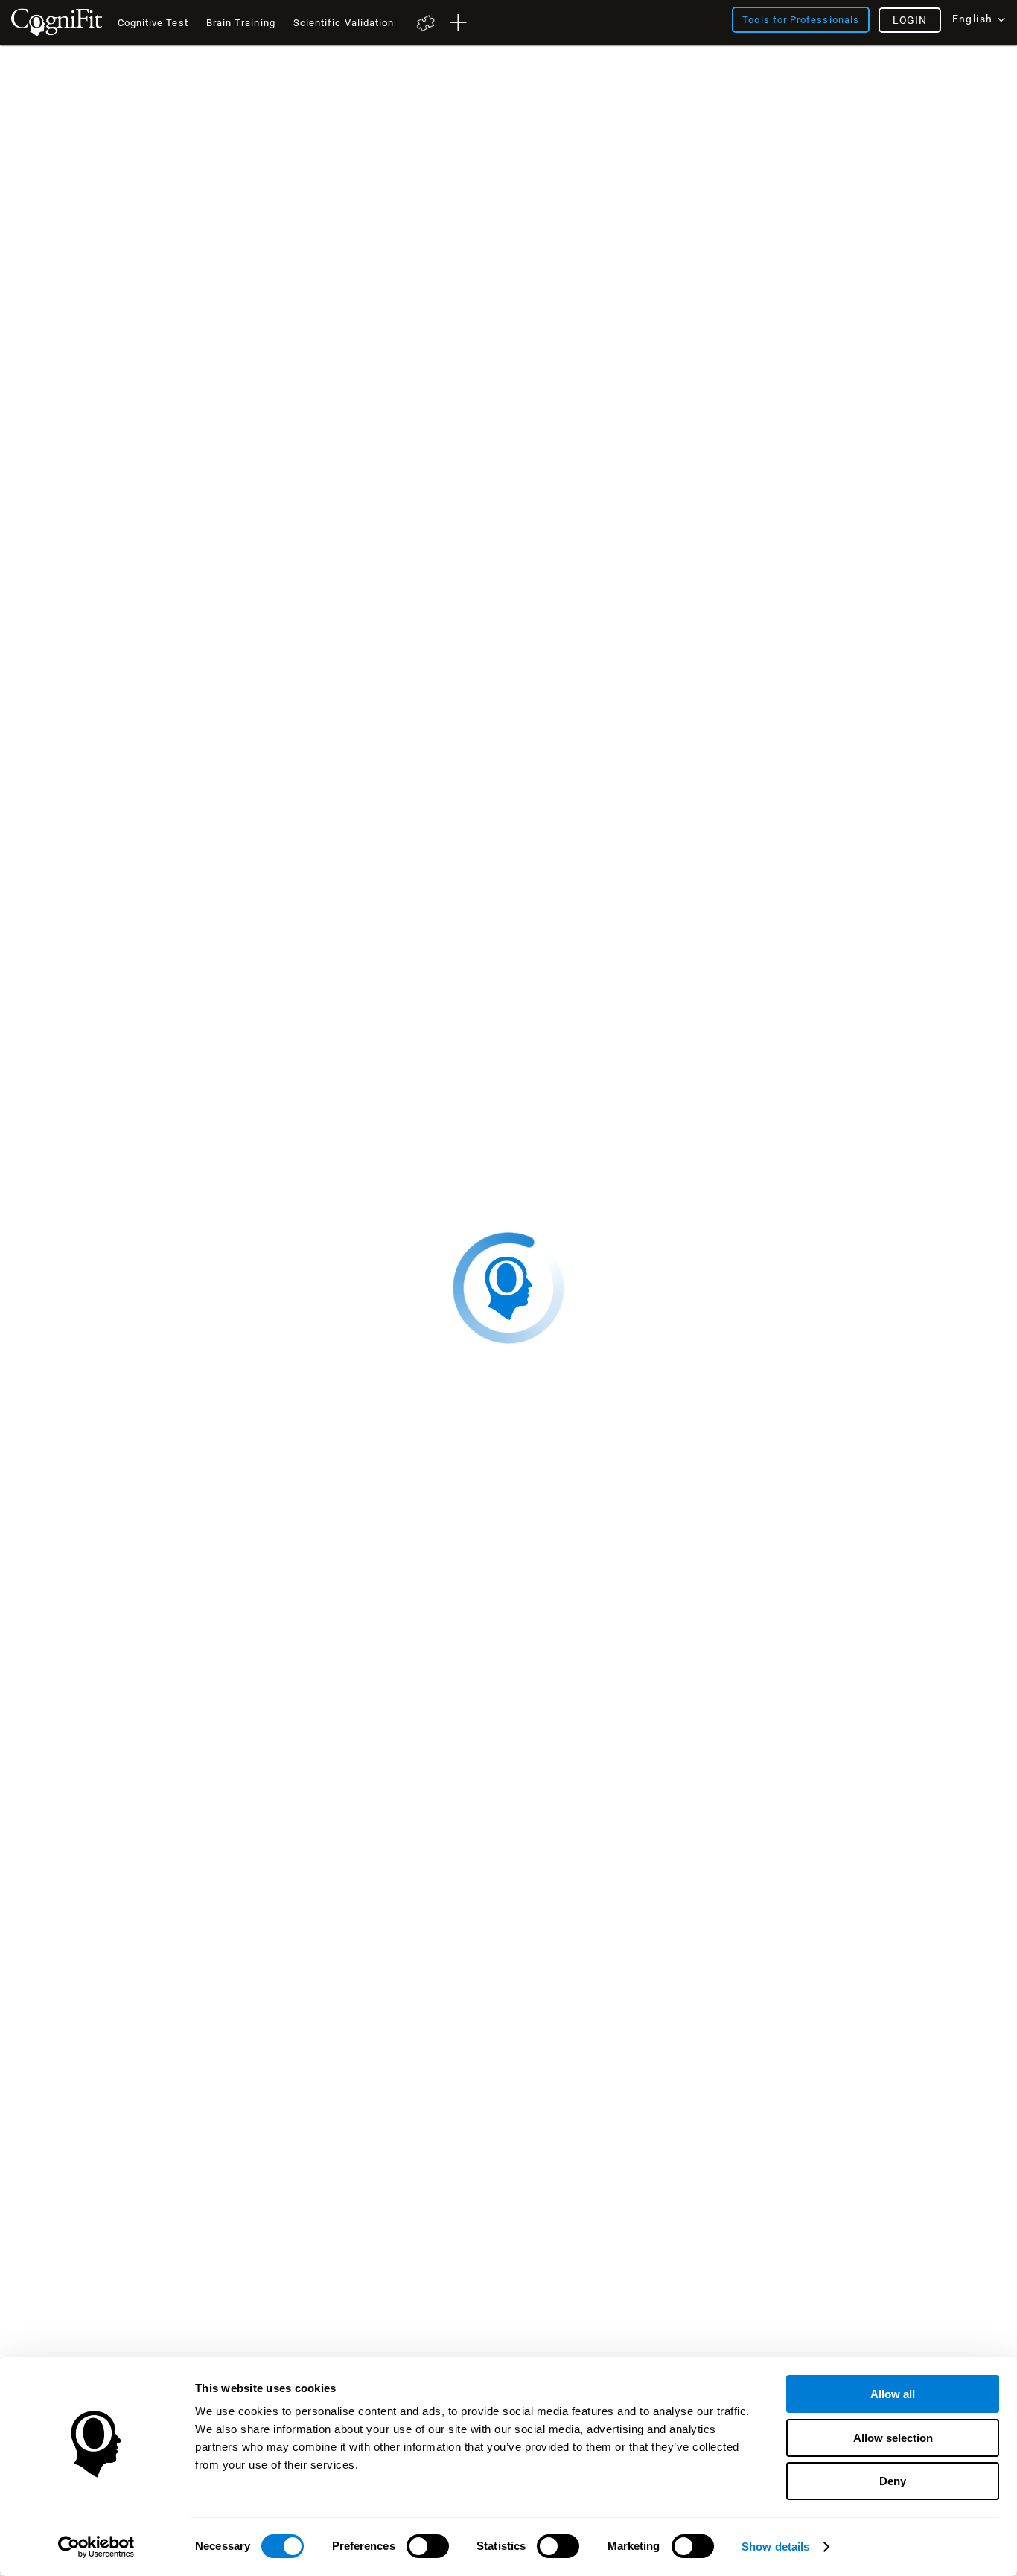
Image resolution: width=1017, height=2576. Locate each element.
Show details (775, 2547)
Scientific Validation (344, 23)
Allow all (893, 2394)
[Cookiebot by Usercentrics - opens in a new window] (96, 2547)
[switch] (428, 2546)
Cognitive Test (153, 23)
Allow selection (893, 2438)
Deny (893, 2481)
